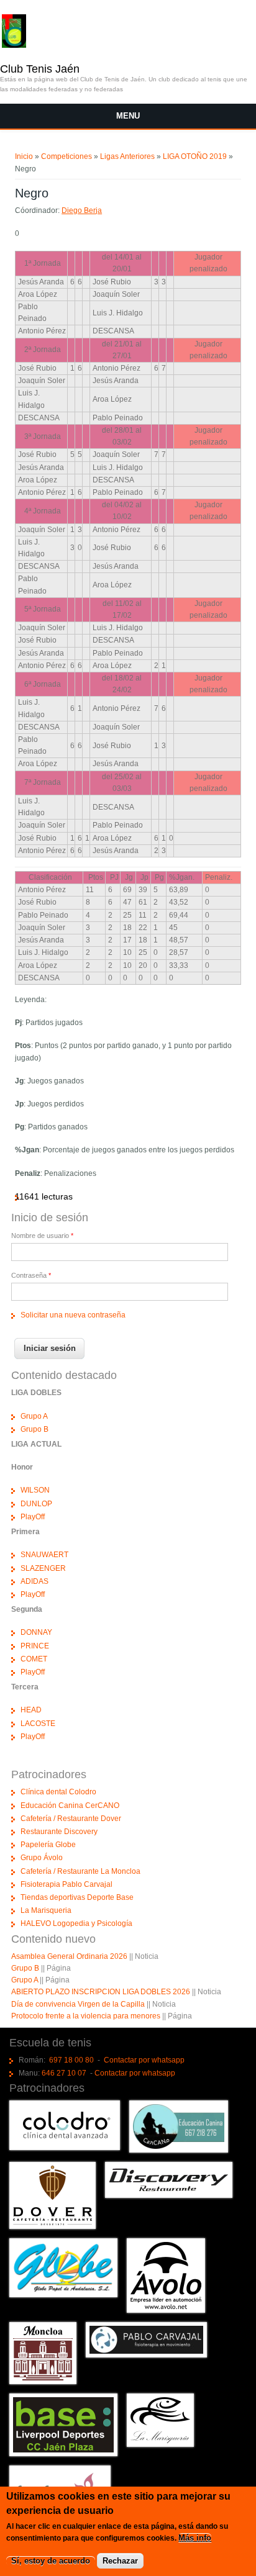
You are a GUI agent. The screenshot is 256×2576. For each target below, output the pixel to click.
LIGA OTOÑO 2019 (195, 156)
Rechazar (120, 2561)
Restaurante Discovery (59, 1832)
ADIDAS (34, 1581)
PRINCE (35, 1646)
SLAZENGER (43, 1568)
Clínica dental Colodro (58, 1792)
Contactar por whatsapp (144, 2060)
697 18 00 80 (71, 2060)
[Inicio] (14, 45)
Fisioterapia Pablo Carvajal (66, 1884)
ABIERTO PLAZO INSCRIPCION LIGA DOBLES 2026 (101, 1992)
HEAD (31, 1710)
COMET (34, 1659)
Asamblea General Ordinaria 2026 (69, 1956)
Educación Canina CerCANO (70, 1805)
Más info (195, 2538)
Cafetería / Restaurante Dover (71, 1819)
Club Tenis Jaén (40, 69)
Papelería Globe (48, 1845)
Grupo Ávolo (42, 1858)
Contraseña (31, 1275)
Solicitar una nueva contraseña (73, 1315)
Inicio (24, 156)
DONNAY (36, 1632)
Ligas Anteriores (127, 156)
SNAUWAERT (44, 1555)
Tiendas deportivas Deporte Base (77, 1897)
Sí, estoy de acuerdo (51, 2561)
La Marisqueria (46, 1910)
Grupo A (34, 1416)
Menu (128, 116)
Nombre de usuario (42, 1236)
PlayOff (33, 1517)
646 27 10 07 (64, 2073)
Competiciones (66, 156)
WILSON (35, 1490)
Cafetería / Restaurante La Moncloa (80, 1871)
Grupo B (34, 1429)
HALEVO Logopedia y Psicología (76, 1923)
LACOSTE (38, 1724)
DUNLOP (36, 1504)
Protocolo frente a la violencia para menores (86, 2016)
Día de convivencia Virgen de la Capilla (78, 2004)
